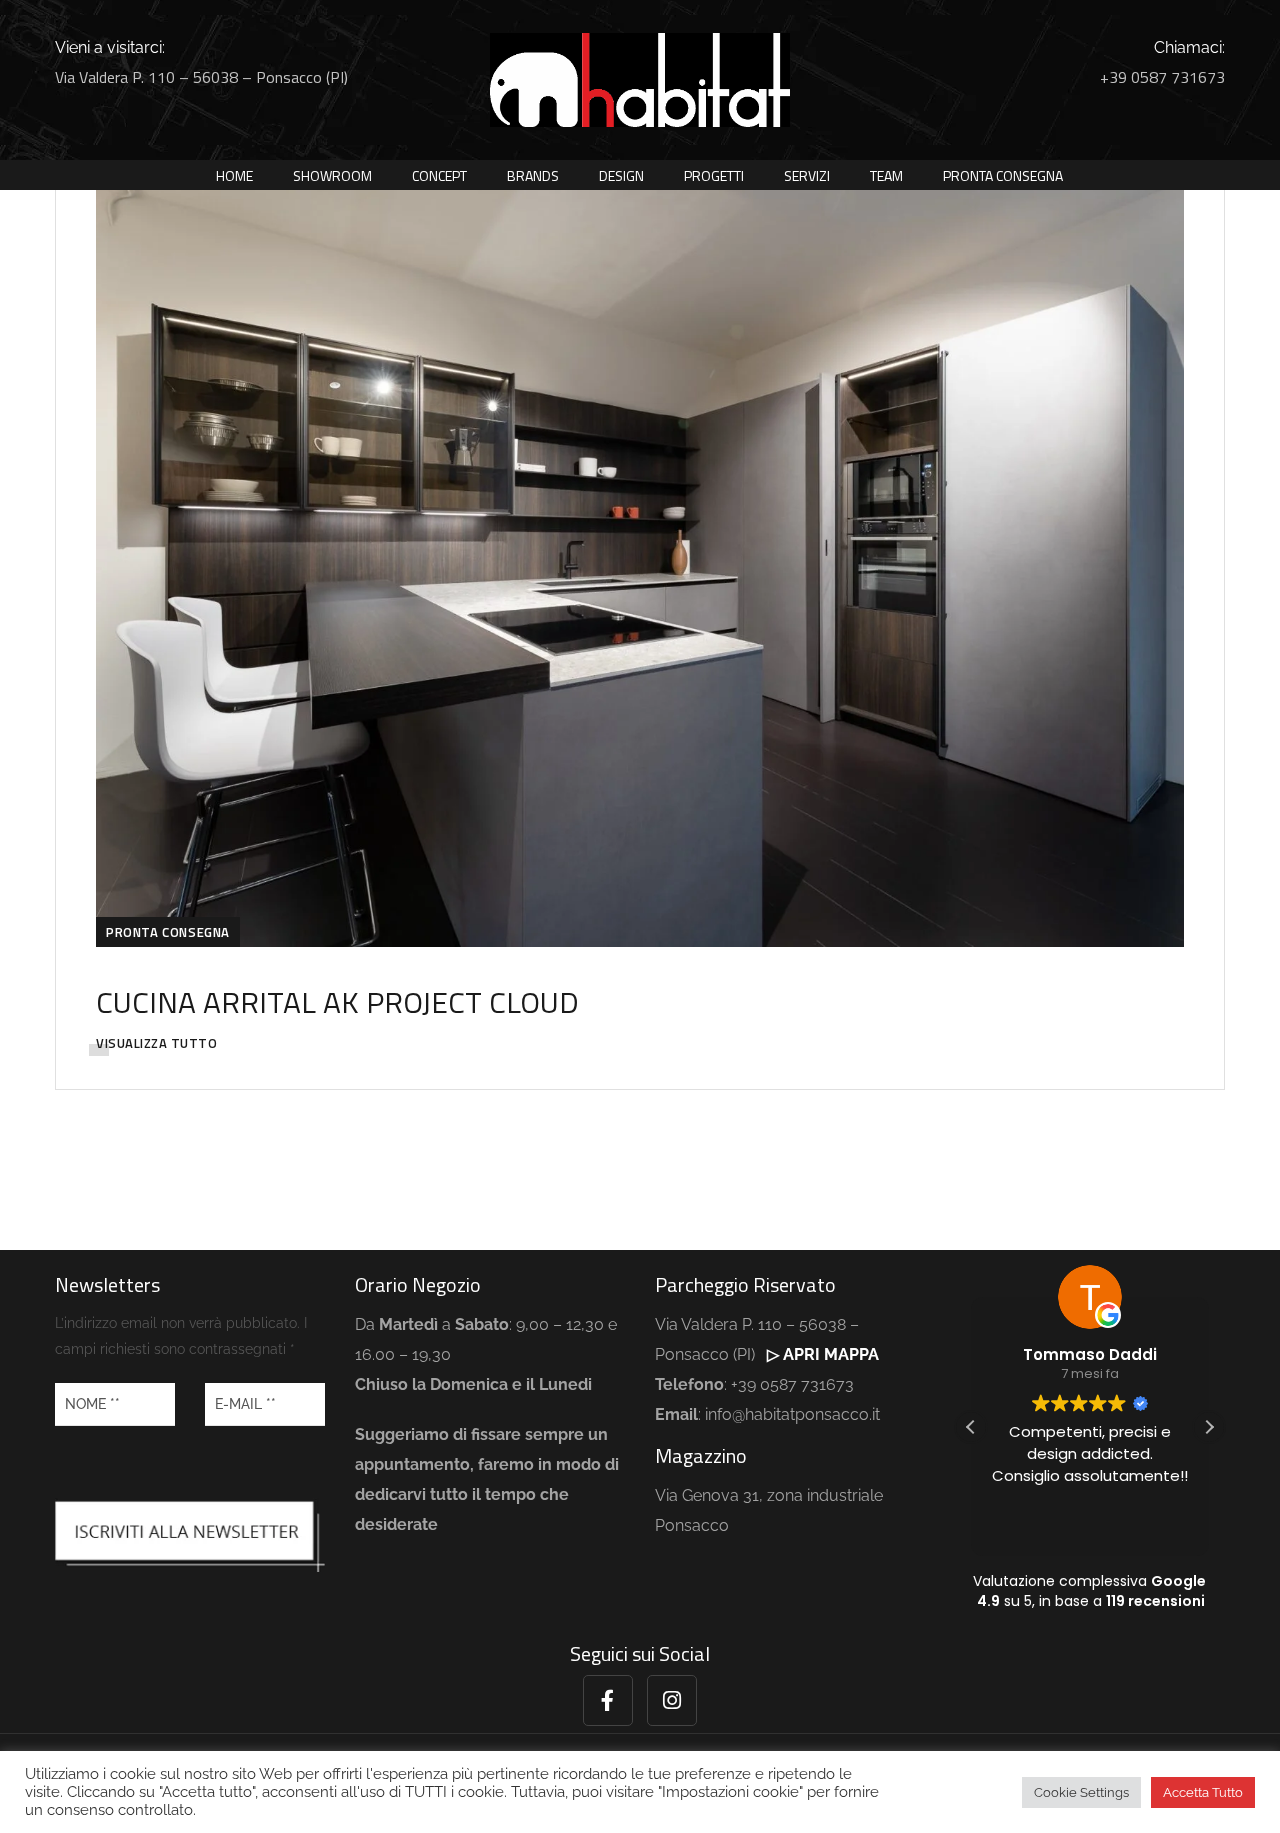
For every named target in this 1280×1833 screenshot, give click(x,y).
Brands (533, 175)
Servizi (807, 175)
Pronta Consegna (1003, 175)
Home (234, 175)
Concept (439, 175)
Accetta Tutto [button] (1203, 1792)
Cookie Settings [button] (1081, 1792)
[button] (1209, 1427)
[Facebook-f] (608, 1700)
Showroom (332, 175)
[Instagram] (672, 1700)
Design (621, 175)
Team (886, 175)
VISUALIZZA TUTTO (156, 1043)
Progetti (714, 175)
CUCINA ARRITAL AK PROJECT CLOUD (337, 1002)
